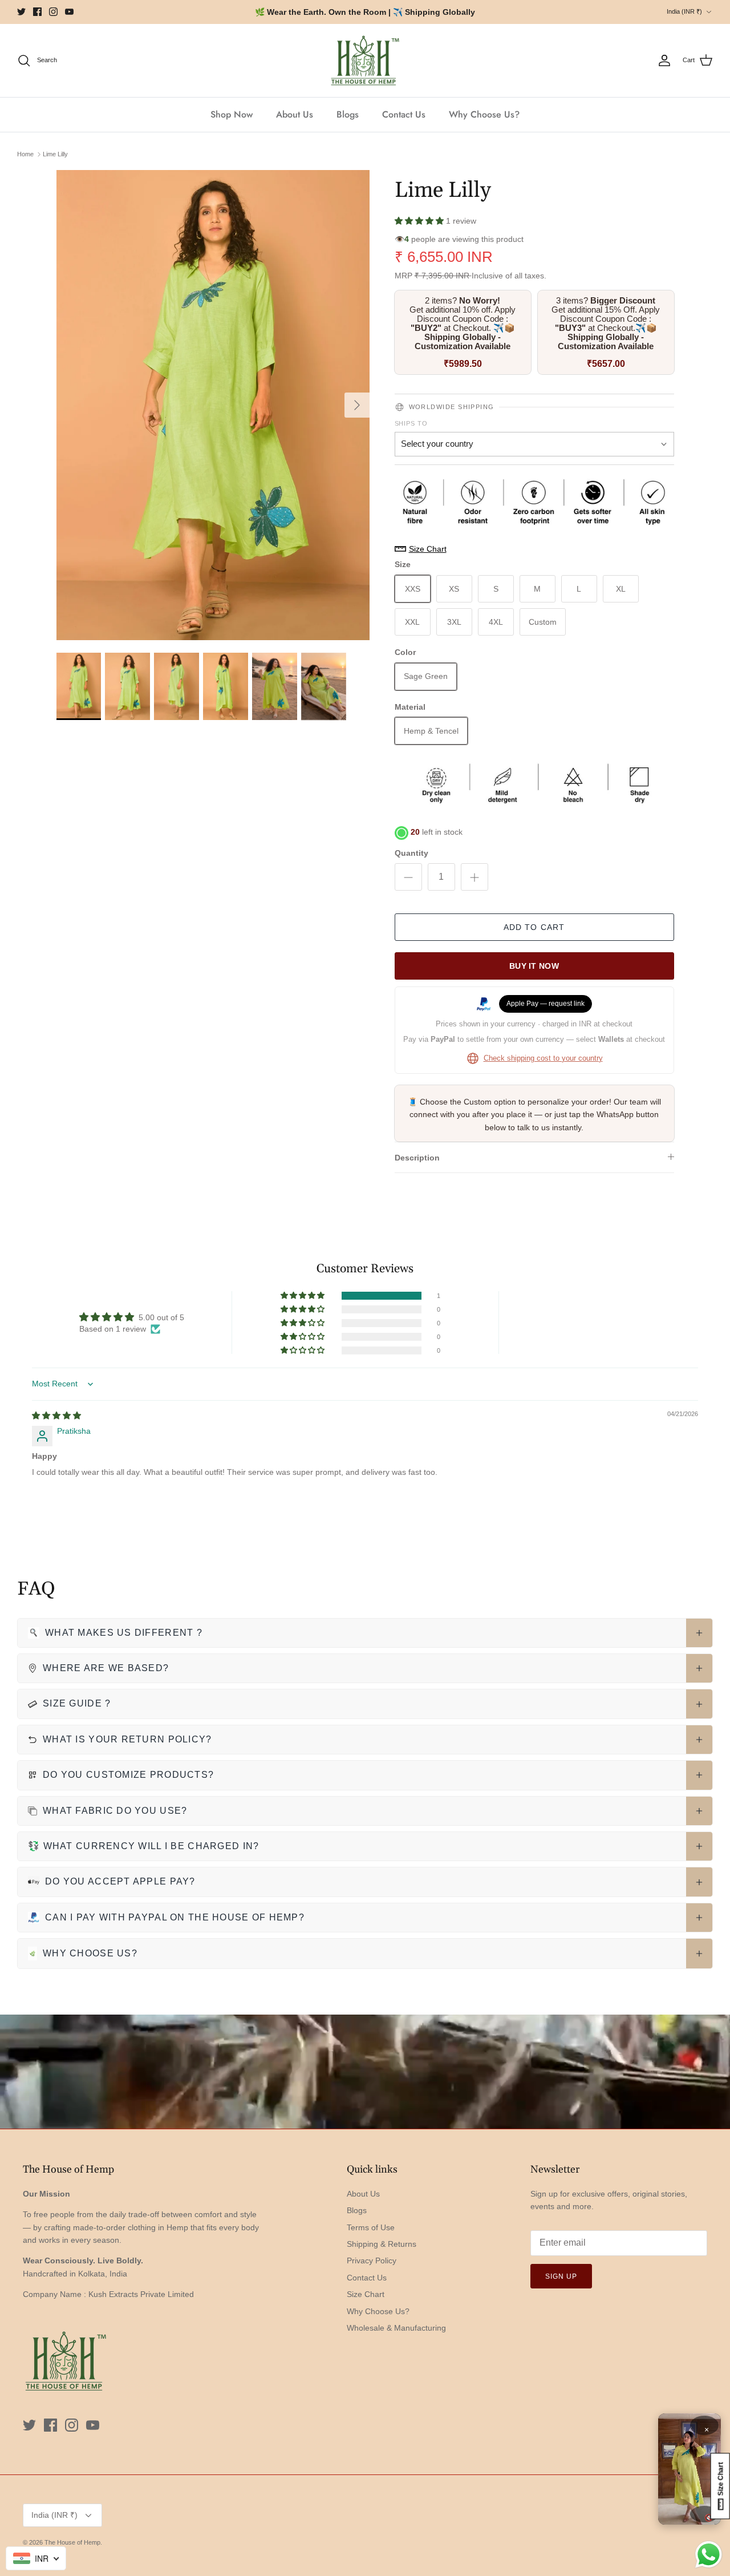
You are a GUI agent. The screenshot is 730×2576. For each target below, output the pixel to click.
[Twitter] (21, 12)
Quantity (411, 853)
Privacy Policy (372, 2260)
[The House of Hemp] (365, 61)
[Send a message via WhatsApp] (709, 2555)
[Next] (357, 405)
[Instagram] (53, 12)
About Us (295, 114)
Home (25, 154)
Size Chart (366, 2294)
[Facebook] (37, 12)
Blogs (348, 114)
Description (417, 1158)
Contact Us (404, 114)
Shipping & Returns (382, 2244)
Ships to (411, 423)
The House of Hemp (72, 2542)
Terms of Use (371, 2227)
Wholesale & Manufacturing (396, 2328)
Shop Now (232, 114)
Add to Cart (534, 927)
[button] (420, 221)
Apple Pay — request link (546, 1004)
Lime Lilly (55, 154)
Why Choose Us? (484, 114)
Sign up (561, 2276)
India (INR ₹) (684, 11)
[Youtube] (69, 12)
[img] (56, 1416)
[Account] (664, 60)
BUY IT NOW (534, 966)
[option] (213, 405)
